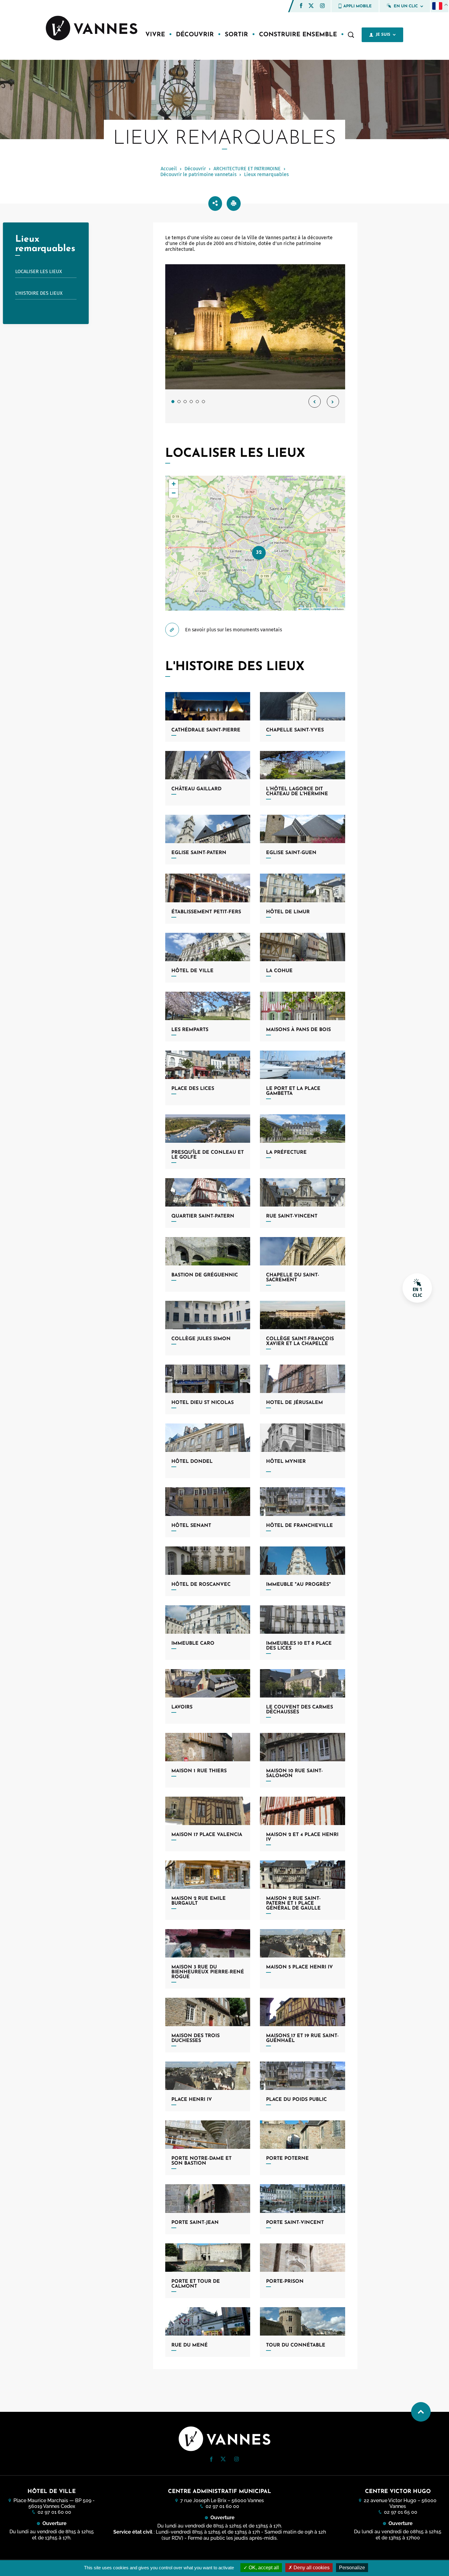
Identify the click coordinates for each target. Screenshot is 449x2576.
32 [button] (259, 552)
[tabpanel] (255, 344)
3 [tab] (185, 402)
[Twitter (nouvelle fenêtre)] (311, 6)
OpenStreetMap (322, 609)
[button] (301, 6)
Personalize (352, 2568)
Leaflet (305, 609)
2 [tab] (179, 402)
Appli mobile (358, 6)
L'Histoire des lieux (39, 293)
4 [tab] (191, 402)
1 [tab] (173, 402)
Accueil (169, 169)
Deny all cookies (311, 2568)
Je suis (383, 35)
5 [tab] (197, 402)
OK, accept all (263, 2568)
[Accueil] (92, 29)
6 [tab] (203, 402)
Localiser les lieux (39, 271)
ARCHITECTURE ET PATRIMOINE (247, 169)
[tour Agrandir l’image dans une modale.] (255, 327)
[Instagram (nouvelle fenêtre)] (322, 7)
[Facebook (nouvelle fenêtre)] (301, 7)
